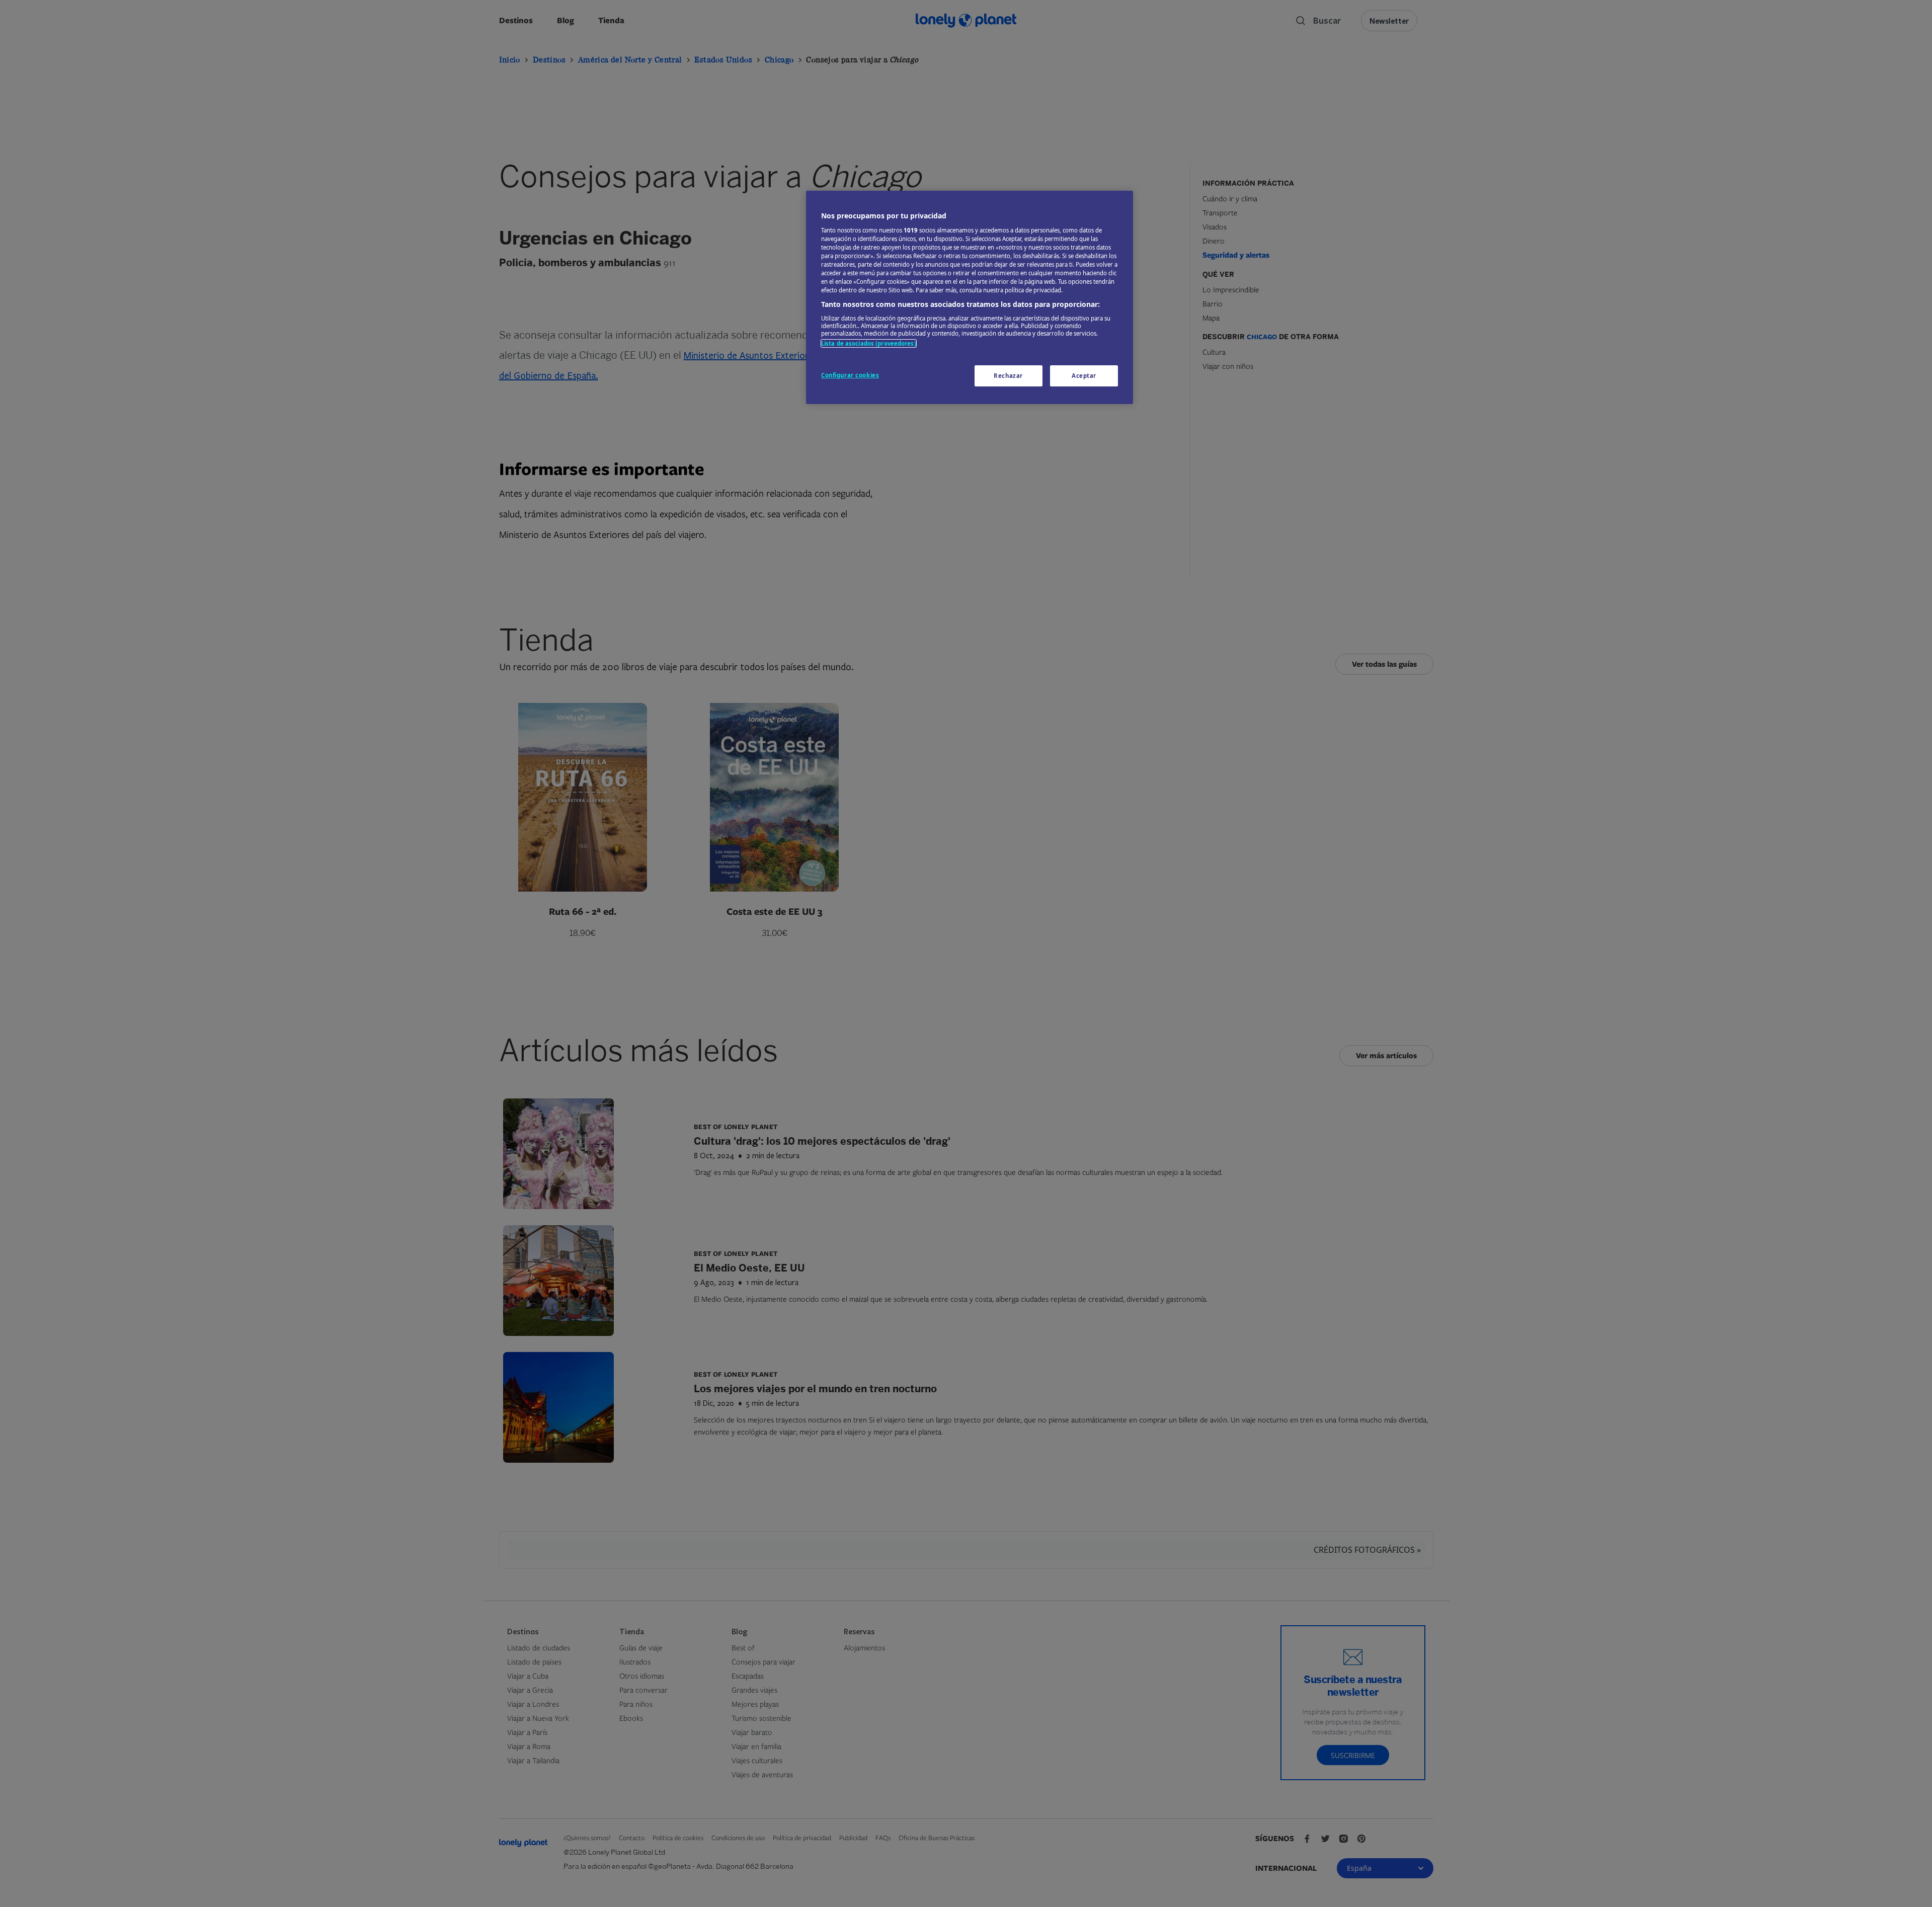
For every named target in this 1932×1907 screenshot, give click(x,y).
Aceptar (1084, 376)
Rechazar (1008, 376)
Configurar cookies (850, 375)
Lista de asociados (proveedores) (869, 343)
